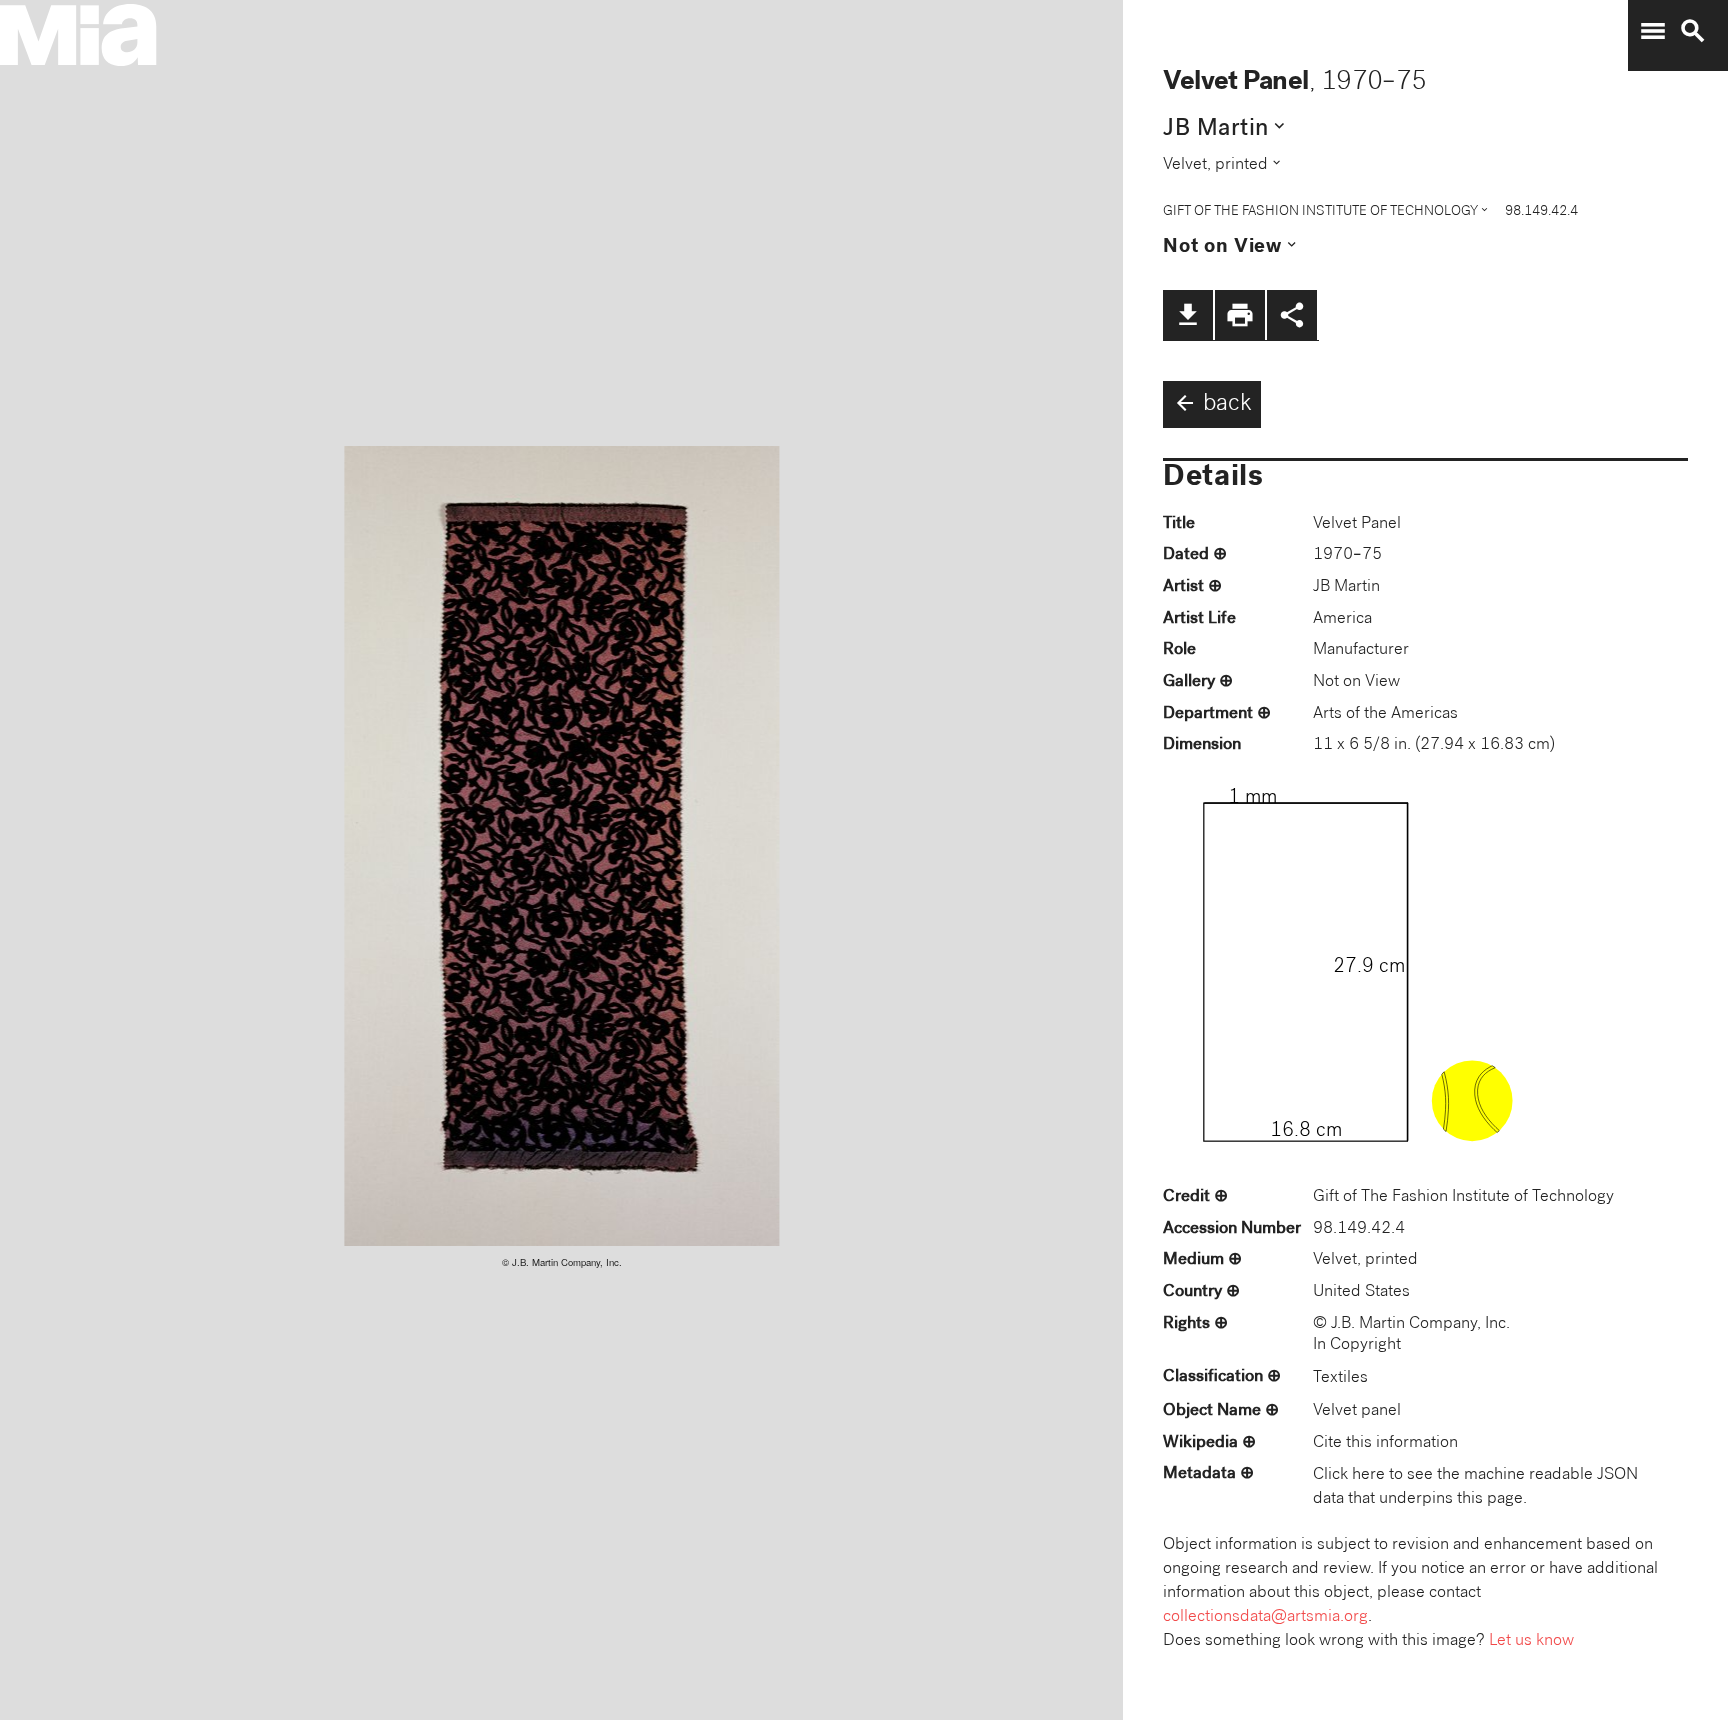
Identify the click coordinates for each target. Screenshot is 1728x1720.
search (1693, 31)
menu (1653, 31)
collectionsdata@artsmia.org (1265, 1617)
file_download (1188, 315)
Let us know (1531, 1641)
